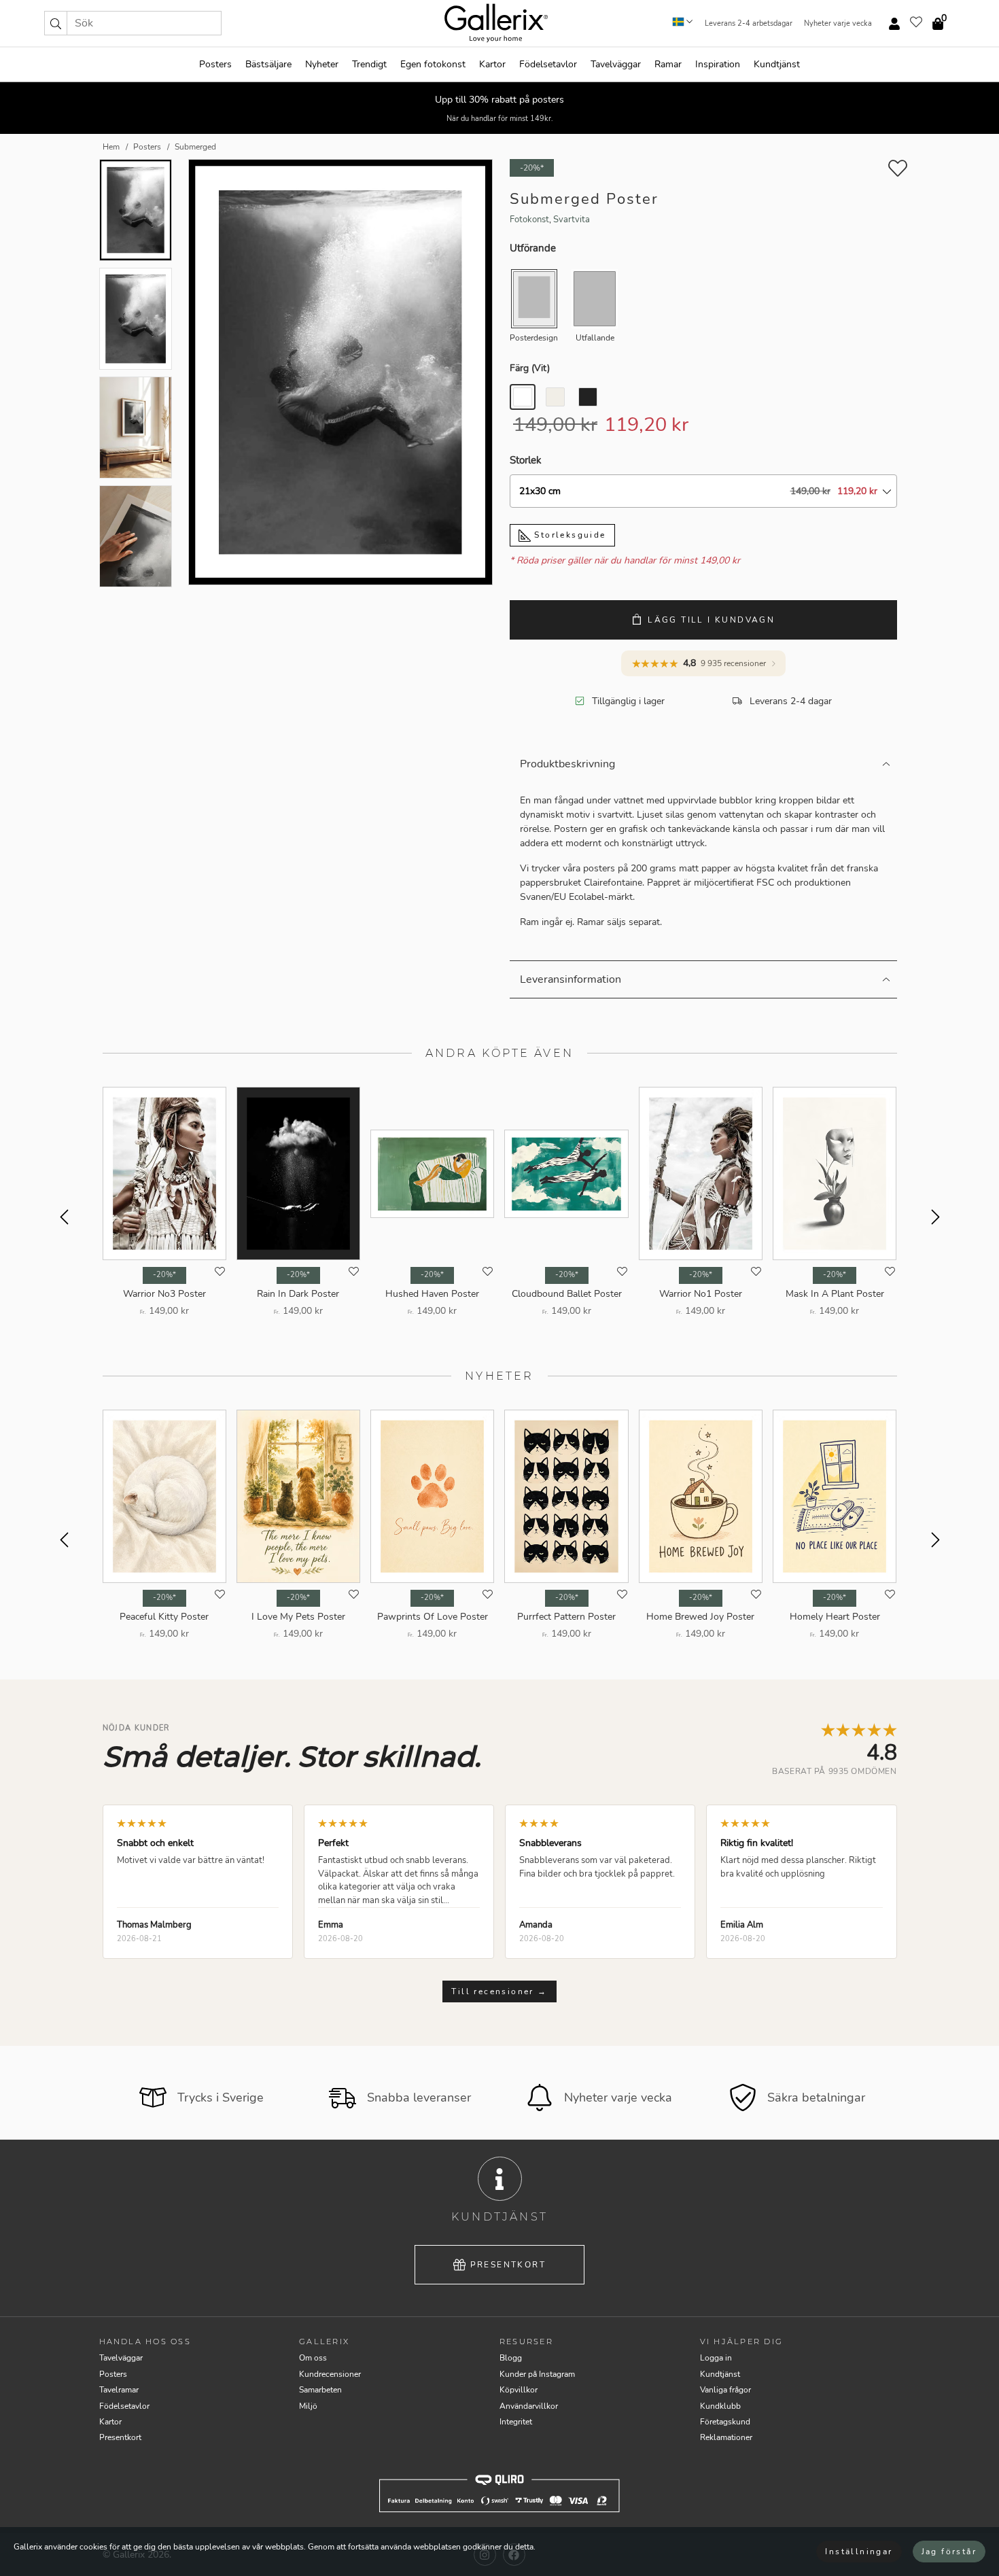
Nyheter (322, 64)
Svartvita (572, 220)
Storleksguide (568, 535)
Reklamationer (726, 2437)
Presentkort (508, 2265)
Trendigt (369, 64)
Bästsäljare (268, 64)
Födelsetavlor (548, 64)
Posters (215, 64)
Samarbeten (320, 2390)
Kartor (492, 64)
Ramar (668, 64)
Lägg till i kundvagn (711, 620)
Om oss (313, 2358)
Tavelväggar (616, 64)
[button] (56, 23)
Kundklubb (720, 2406)
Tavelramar (119, 2390)
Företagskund (725, 2422)
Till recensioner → (499, 1991)
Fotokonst (529, 220)
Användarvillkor (529, 2406)
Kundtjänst (777, 64)
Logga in (716, 2358)
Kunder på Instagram (537, 2374)
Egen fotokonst (433, 64)
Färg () (530, 368)
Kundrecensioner (330, 2374)
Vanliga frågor (725, 2390)
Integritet (516, 2422)
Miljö (308, 2406)
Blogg (511, 2358)
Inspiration (718, 64)
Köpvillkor (519, 2390)
